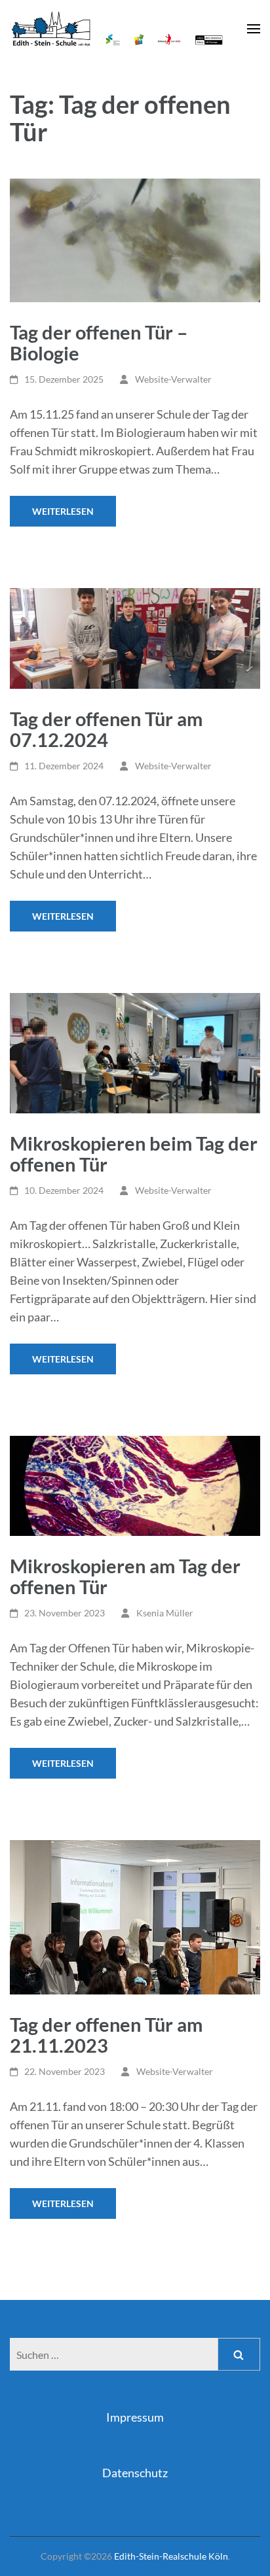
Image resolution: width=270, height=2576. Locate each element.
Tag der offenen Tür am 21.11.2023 (106, 2035)
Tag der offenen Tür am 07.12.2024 (106, 729)
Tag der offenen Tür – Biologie (99, 342)
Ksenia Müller (165, 1613)
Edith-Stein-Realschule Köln (171, 2556)
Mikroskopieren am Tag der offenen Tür (125, 1576)
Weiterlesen (63, 511)
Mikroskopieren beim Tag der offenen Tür (134, 1154)
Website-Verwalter (173, 379)
